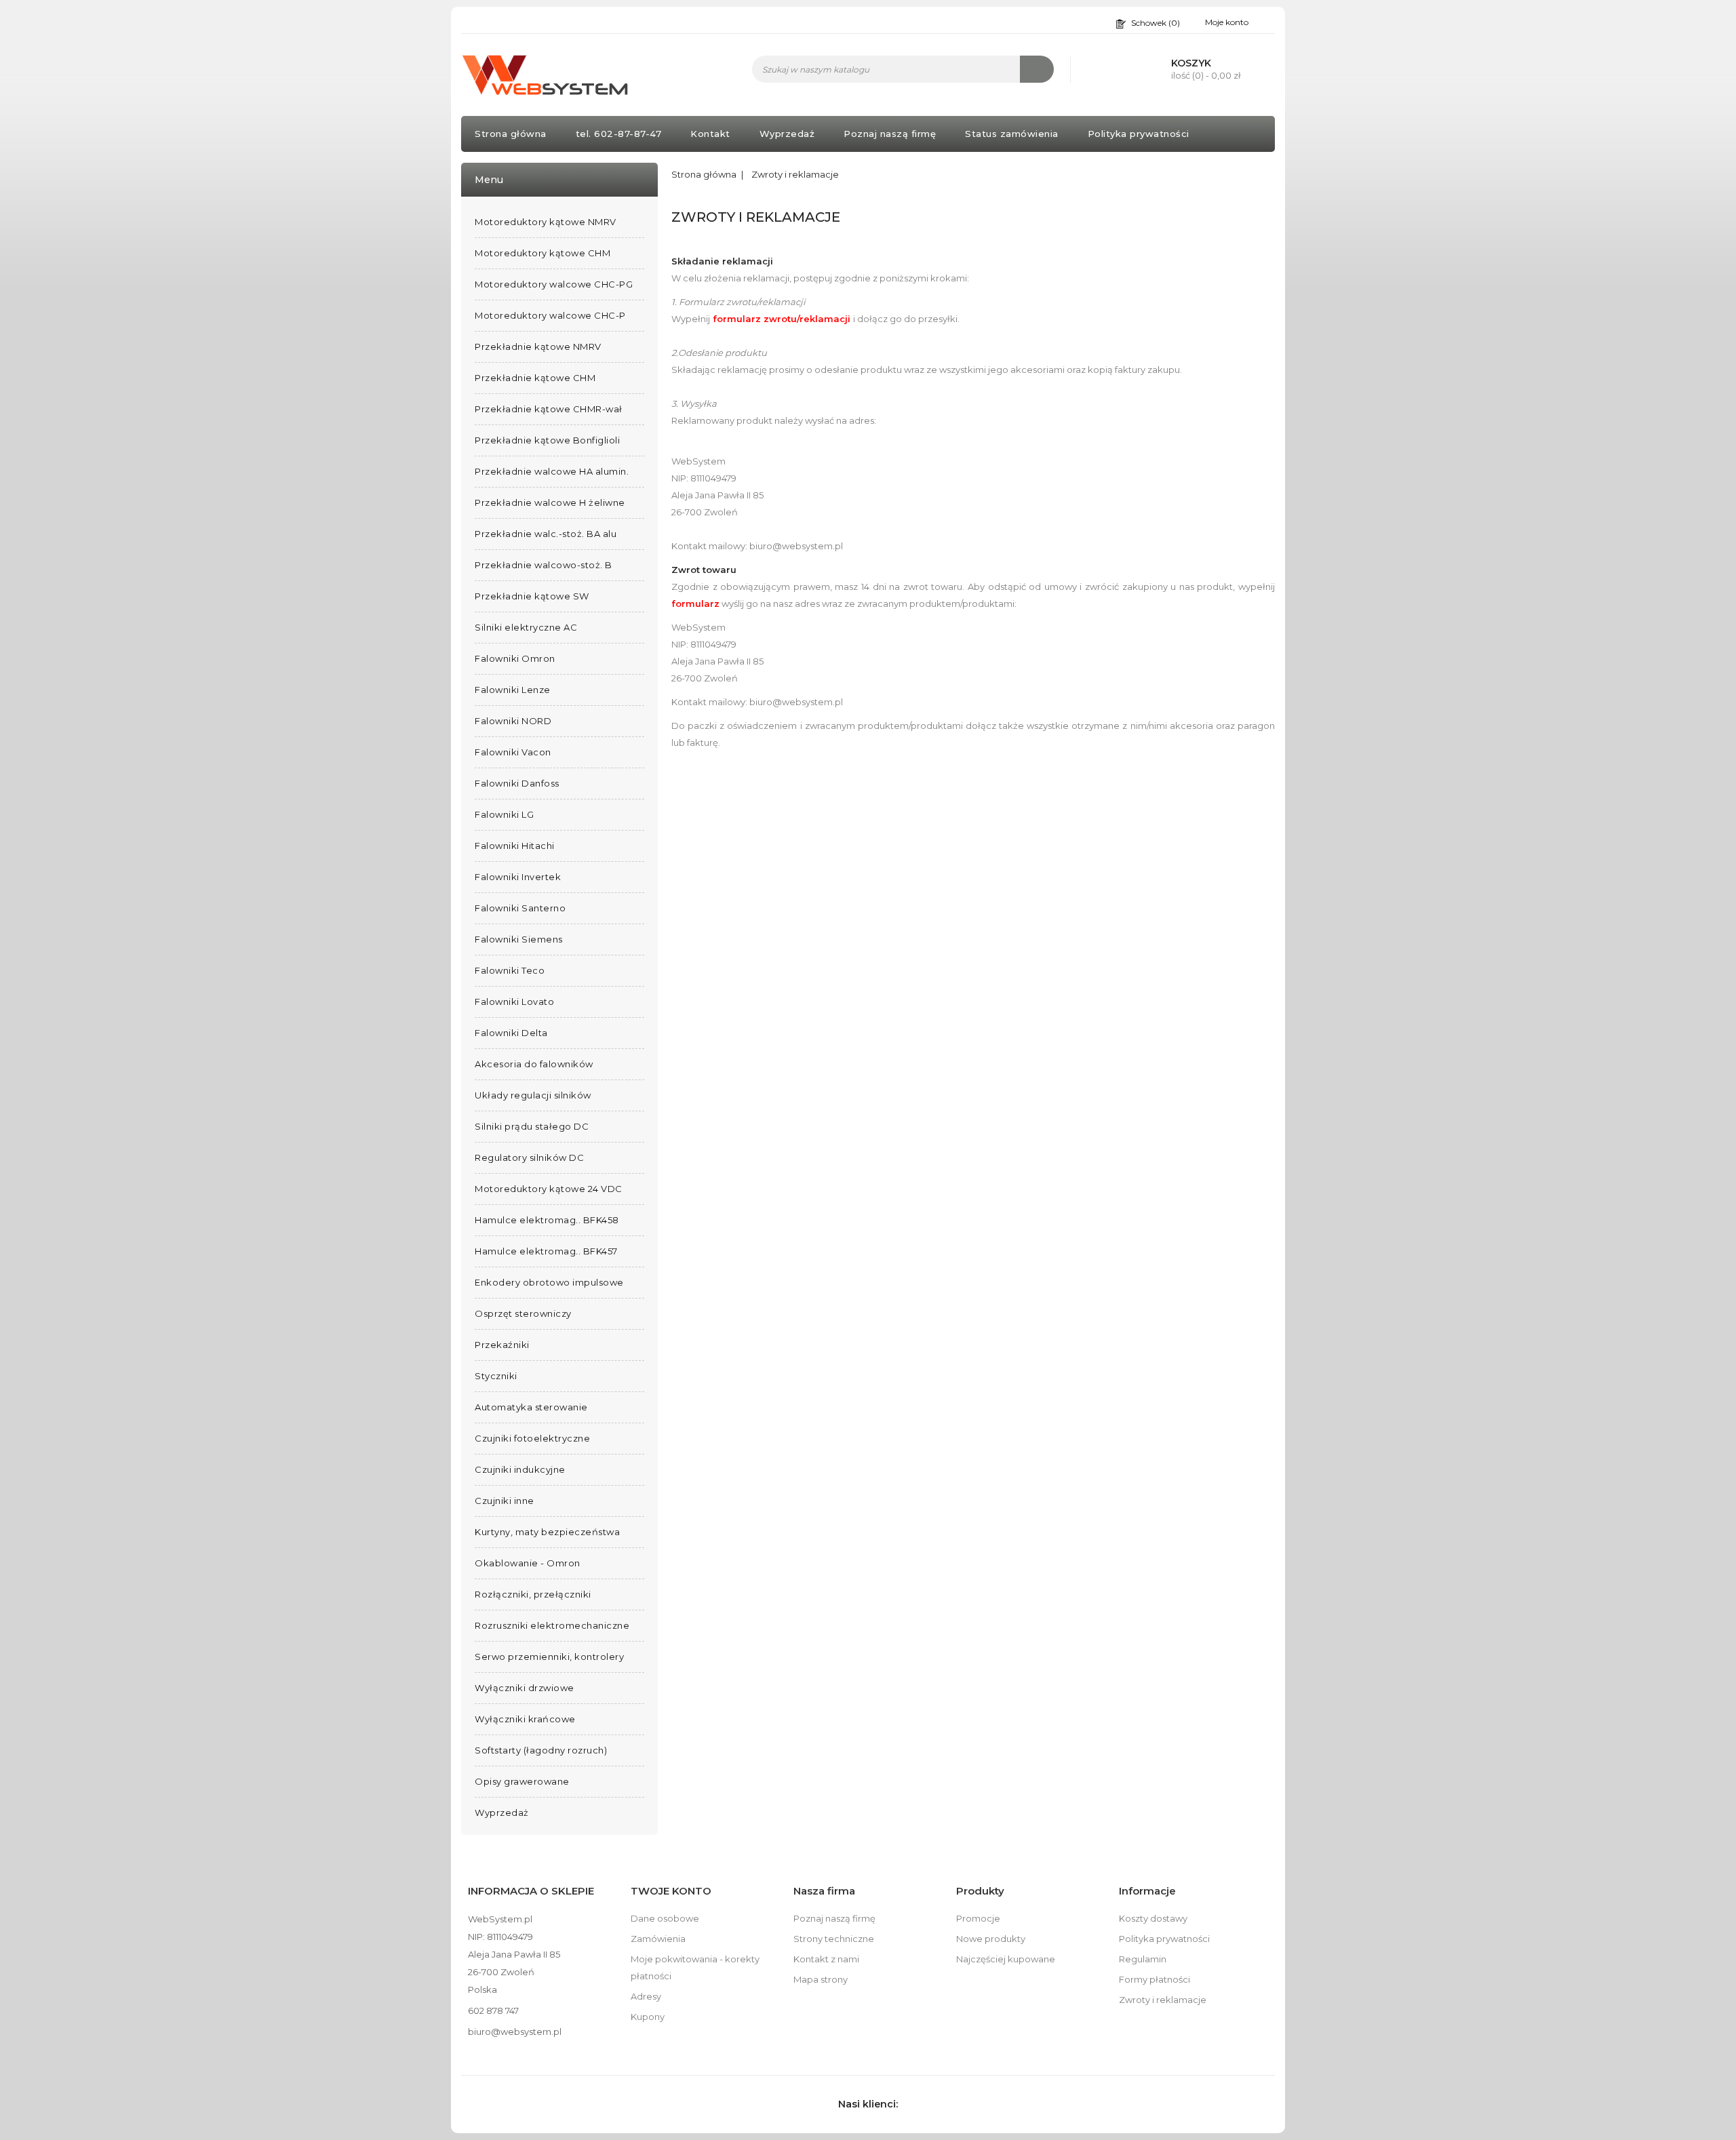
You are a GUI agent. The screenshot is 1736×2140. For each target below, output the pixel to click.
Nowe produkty (991, 1939)
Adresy (646, 1996)
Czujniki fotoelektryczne (532, 1438)
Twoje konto (671, 1891)
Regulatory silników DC (529, 1157)
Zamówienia (658, 1939)
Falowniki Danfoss (517, 783)
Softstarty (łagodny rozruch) (541, 1750)
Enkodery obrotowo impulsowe (549, 1282)
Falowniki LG (504, 814)
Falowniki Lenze (513, 690)
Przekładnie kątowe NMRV (538, 346)
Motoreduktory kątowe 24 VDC (549, 1189)
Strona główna (511, 134)
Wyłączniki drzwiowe (525, 1688)
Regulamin (1143, 1959)
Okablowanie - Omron (528, 1563)
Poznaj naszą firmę (890, 134)
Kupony (648, 2017)
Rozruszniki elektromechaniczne (552, 1625)
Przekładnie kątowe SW (532, 596)
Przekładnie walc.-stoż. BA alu (546, 534)
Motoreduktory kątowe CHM (542, 253)
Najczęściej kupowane (1006, 1959)
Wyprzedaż (787, 134)
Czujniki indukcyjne (520, 1469)
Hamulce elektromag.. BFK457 (546, 1251)
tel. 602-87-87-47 (619, 134)
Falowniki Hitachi (515, 846)
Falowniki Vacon (513, 752)
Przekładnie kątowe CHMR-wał (549, 409)
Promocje (978, 1918)
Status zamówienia (1012, 134)
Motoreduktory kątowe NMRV (546, 222)
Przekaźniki (502, 1345)
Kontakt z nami (826, 1959)
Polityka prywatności (1139, 134)
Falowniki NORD (513, 721)
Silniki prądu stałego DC (532, 1126)
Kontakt (710, 134)
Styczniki (496, 1376)
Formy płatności (1155, 1979)
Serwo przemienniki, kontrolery (549, 1657)
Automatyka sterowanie (531, 1407)
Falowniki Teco (510, 970)
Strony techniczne (834, 1939)
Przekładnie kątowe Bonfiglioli (547, 440)
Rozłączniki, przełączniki (533, 1594)
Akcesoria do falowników (534, 1064)
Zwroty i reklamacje (1163, 2000)
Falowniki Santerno (520, 908)
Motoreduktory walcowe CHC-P (550, 315)
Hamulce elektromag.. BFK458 (547, 1220)
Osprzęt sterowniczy (523, 1313)
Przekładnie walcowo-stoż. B (544, 565)
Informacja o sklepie (531, 1891)
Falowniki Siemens (519, 939)
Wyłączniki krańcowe (525, 1719)
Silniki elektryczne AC (526, 627)
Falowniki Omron (515, 658)
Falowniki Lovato (514, 1002)
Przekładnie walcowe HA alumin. (552, 471)
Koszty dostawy (1153, 1918)
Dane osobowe (665, 1918)
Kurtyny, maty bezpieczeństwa (547, 1532)
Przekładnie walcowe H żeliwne (550, 502)
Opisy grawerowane (522, 1781)
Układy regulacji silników (533, 1095)
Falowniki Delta (511, 1033)
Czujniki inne (505, 1501)
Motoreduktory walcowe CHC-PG (554, 284)
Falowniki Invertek (518, 877)
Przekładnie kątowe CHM (535, 378)
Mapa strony (821, 1979)
